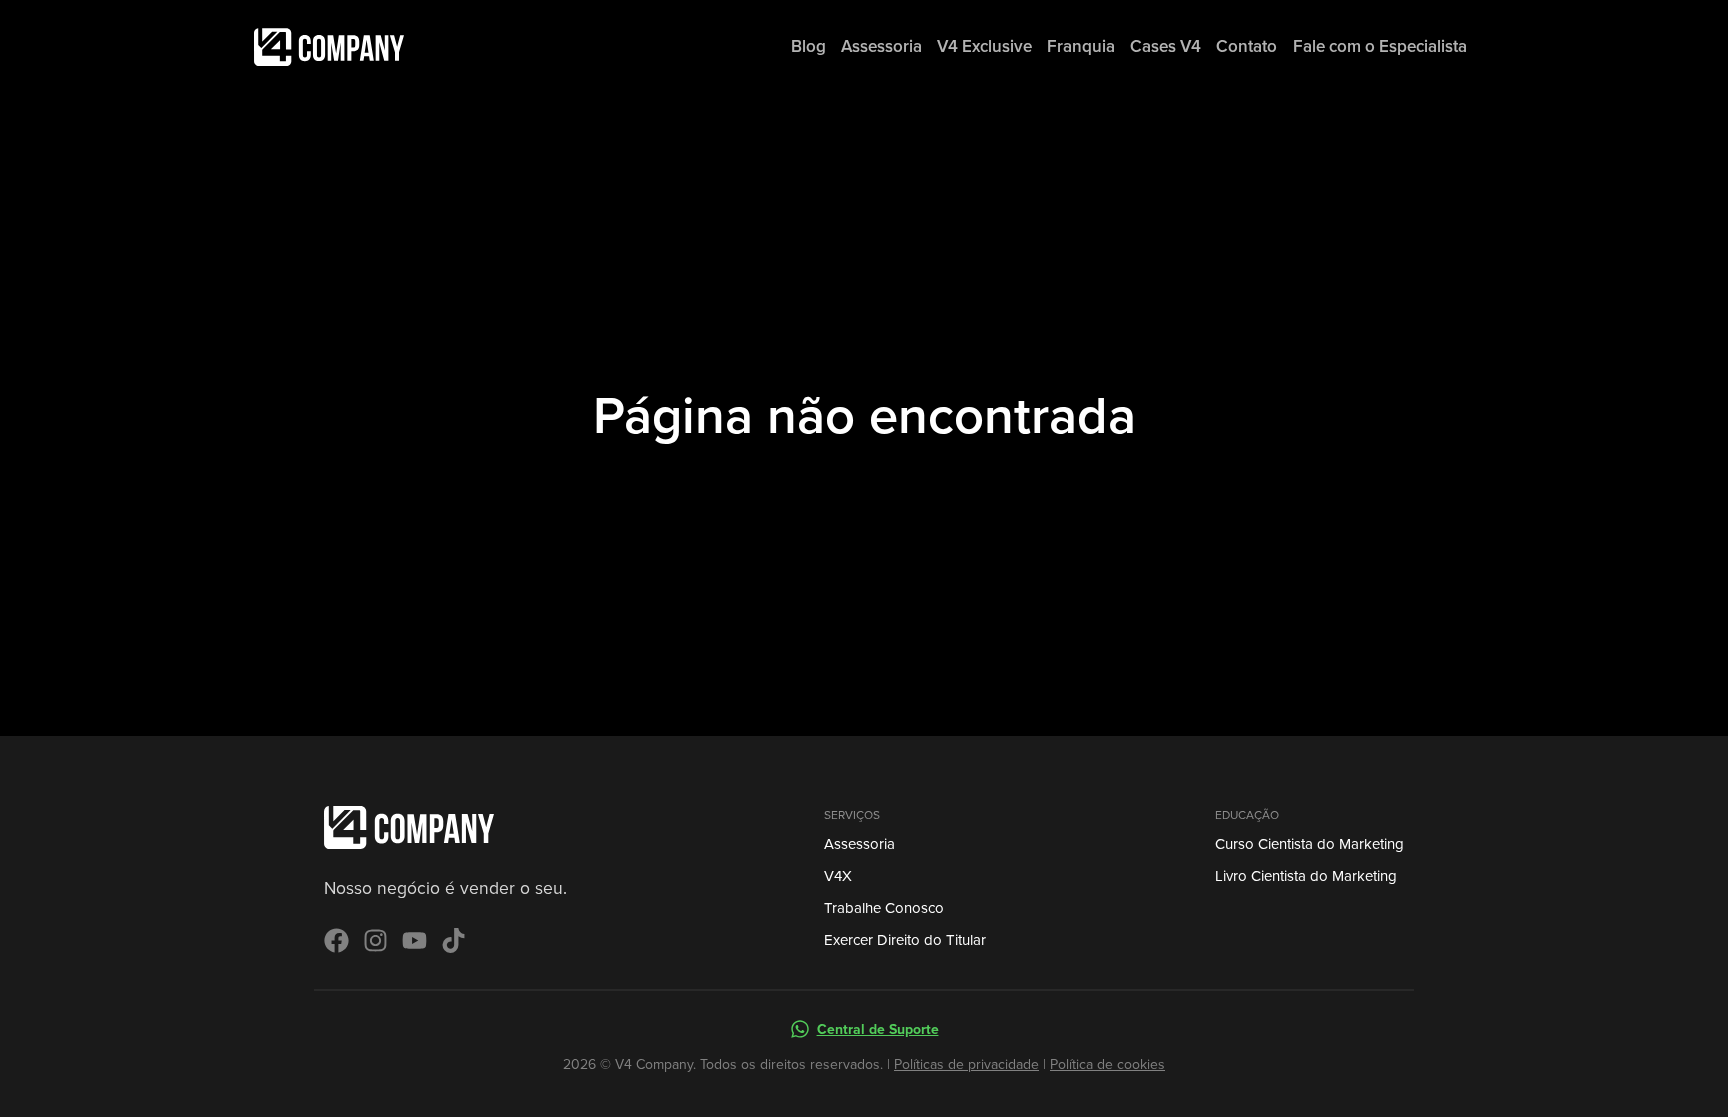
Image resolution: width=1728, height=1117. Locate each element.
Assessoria (859, 844)
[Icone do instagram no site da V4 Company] (375, 940)
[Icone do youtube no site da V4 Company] (414, 940)
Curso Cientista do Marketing (1309, 844)
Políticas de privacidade (966, 1064)
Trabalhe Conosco (884, 908)
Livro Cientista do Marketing (1306, 876)
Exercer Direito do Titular (905, 940)
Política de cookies (1107, 1064)
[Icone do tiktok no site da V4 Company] (453, 940)
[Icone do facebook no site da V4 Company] (336, 940)
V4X (838, 876)
